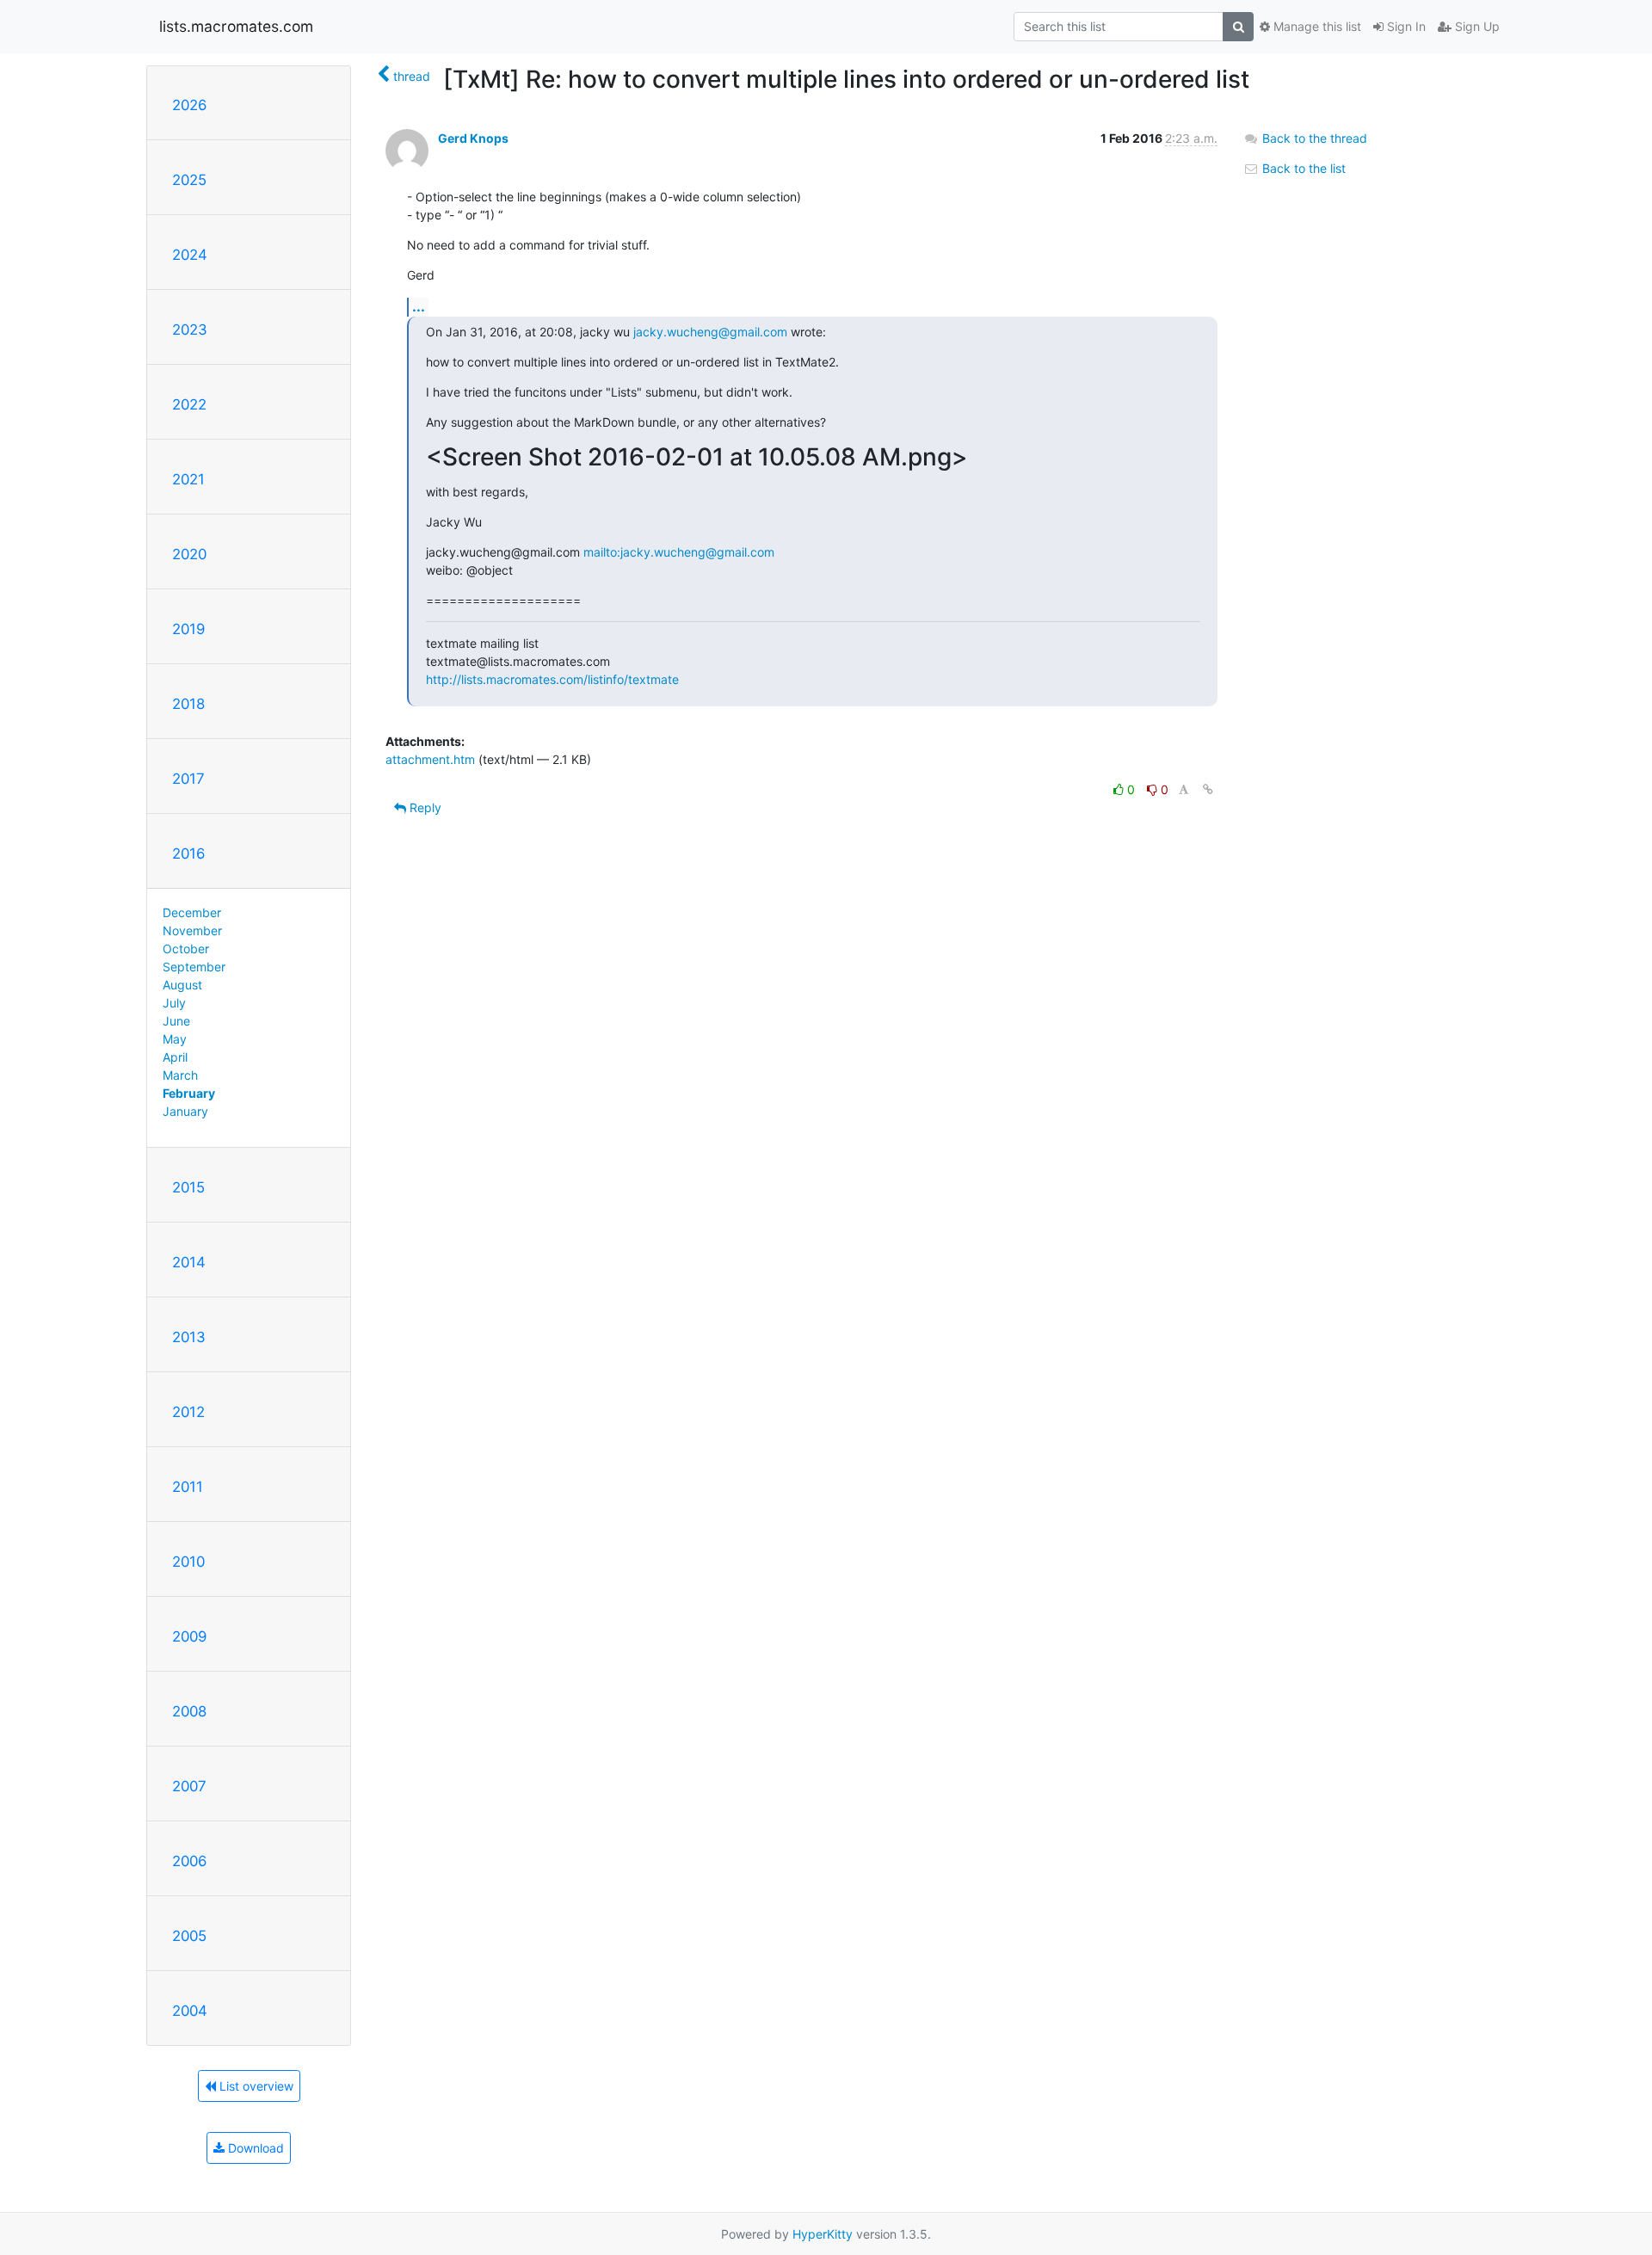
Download (254, 2148)
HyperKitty (823, 2234)
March (180, 1075)
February (189, 1093)
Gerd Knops (473, 138)
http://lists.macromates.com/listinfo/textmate (552, 679)
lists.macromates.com (236, 26)
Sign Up (1476, 26)
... (419, 306)
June (176, 1021)
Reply (424, 807)
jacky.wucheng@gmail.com (710, 332)
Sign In (1405, 26)
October (186, 949)
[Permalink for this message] (1208, 789)
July (174, 1003)
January (185, 1111)
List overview (255, 2086)
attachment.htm (430, 759)
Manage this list (1316, 26)
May (175, 1039)
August (182, 985)
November (192, 930)
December (192, 912)
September (194, 967)
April (175, 1057)
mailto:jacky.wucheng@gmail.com (679, 552)
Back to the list (1302, 168)
